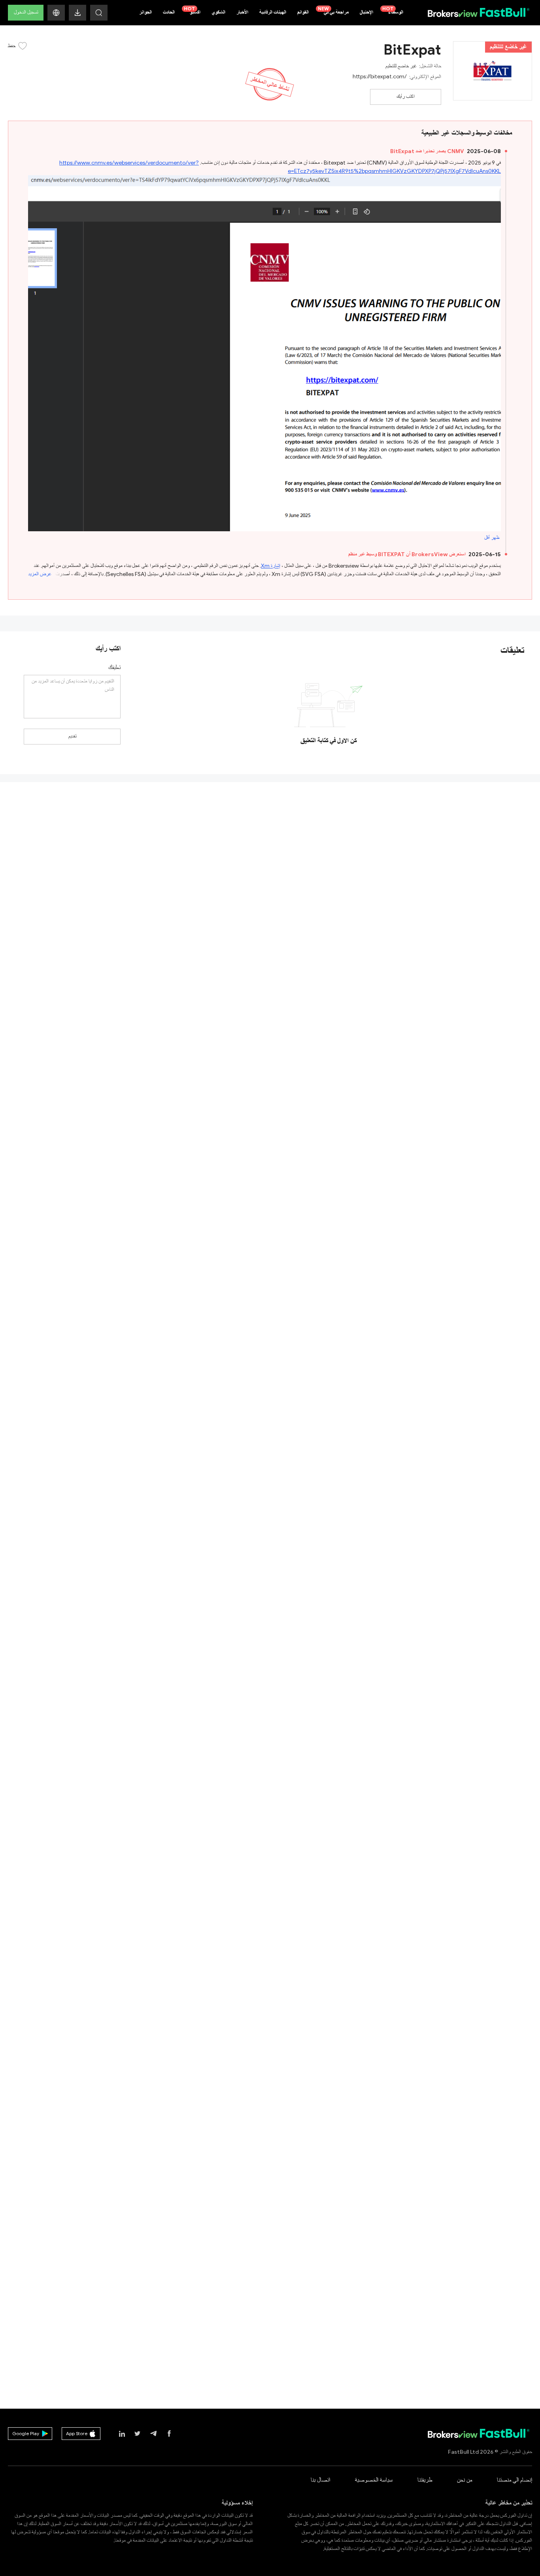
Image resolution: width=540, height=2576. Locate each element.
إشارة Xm (271, 566)
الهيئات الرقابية (273, 12)
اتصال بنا (320, 2480)
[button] (56, 13)
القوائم (303, 12)
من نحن (464, 2480)
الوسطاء (393, 11)
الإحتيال (366, 12)
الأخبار (242, 12)
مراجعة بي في (333, 11)
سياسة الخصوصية (374, 2480)
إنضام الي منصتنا (515, 2480)
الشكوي (218, 12)
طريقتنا (425, 2480)
